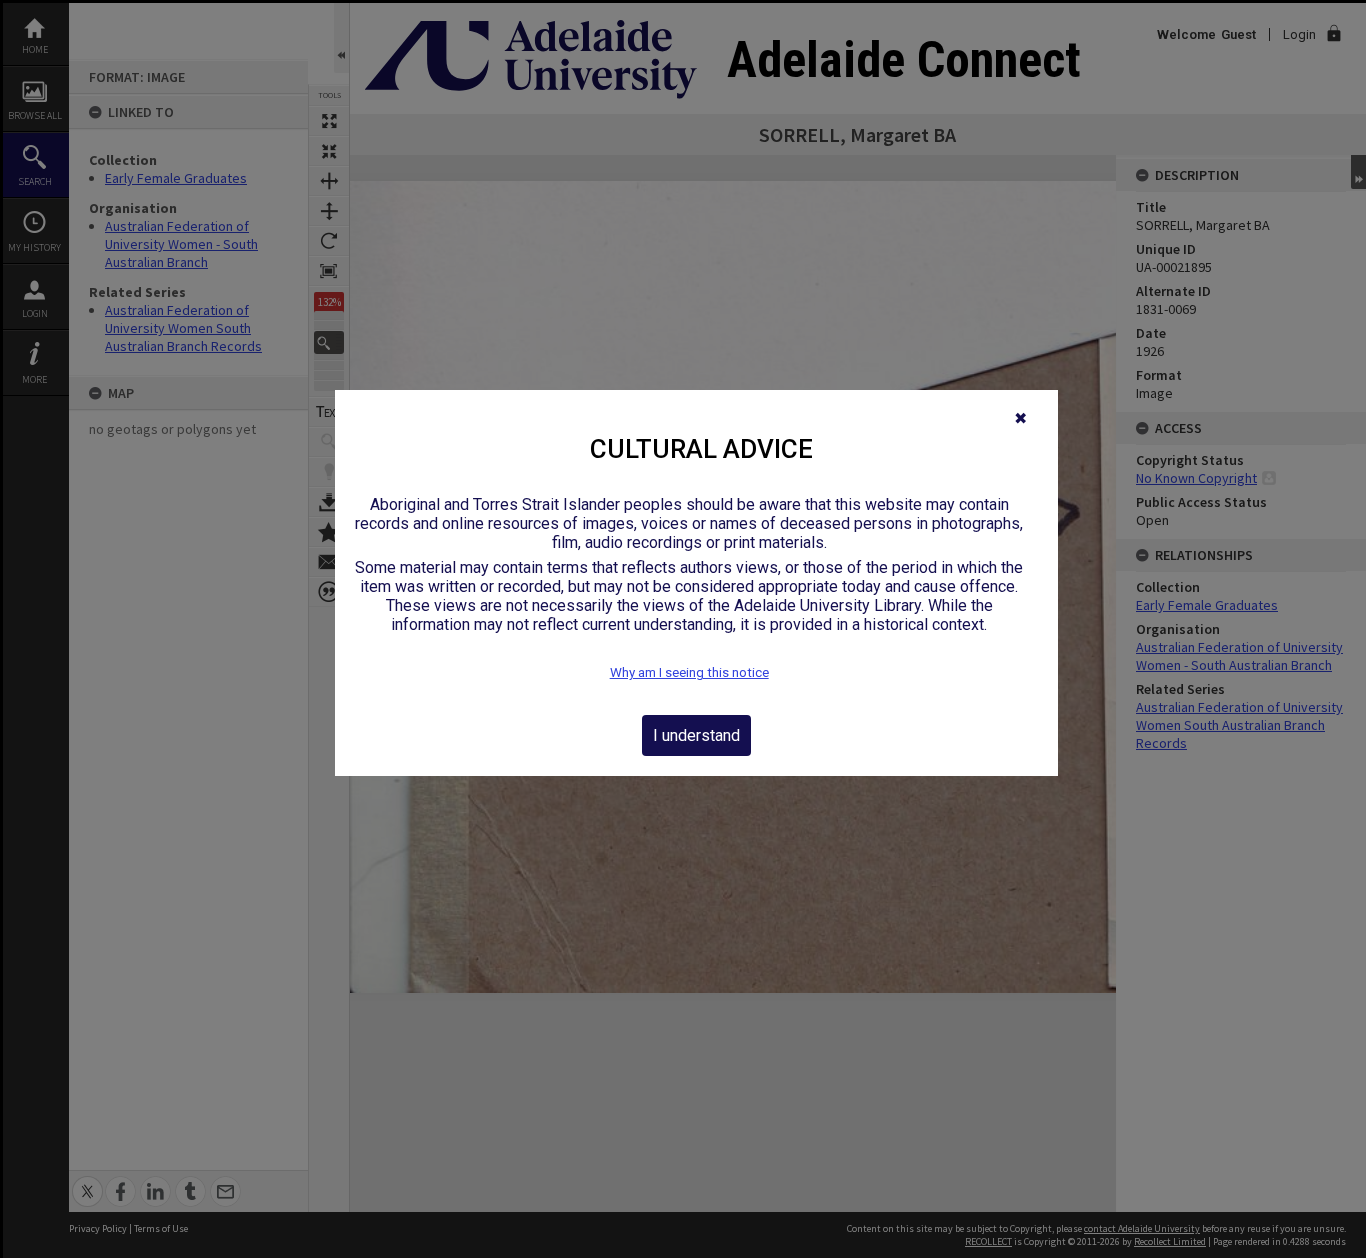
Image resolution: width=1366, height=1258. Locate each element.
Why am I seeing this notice (689, 672)
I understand (696, 735)
